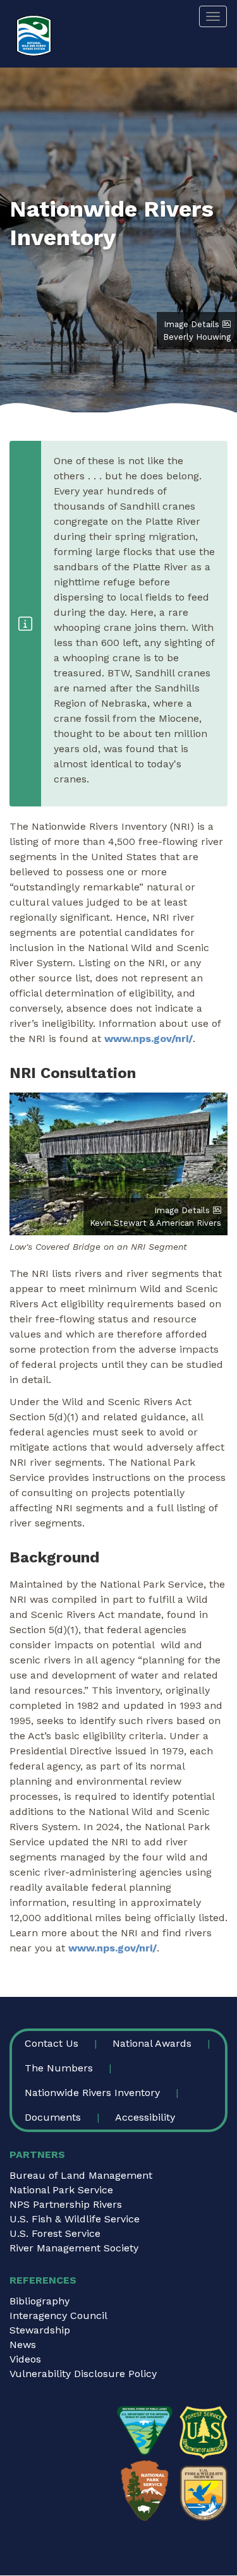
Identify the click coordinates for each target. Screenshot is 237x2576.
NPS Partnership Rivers (66, 2204)
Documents (53, 2117)
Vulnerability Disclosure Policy (83, 2374)
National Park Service (61, 2190)
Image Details (191, 324)
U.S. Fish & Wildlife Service (75, 2219)
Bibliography (39, 2301)
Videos (25, 2359)
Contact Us (52, 2043)
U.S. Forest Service (55, 2233)
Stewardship (40, 2330)
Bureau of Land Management (81, 2175)
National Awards (152, 2043)
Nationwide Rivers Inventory (92, 2093)
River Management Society (74, 2248)
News (23, 2345)
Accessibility (145, 2117)
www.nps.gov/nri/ (149, 1039)
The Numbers (59, 2068)
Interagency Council (58, 2315)
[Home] (34, 36)
